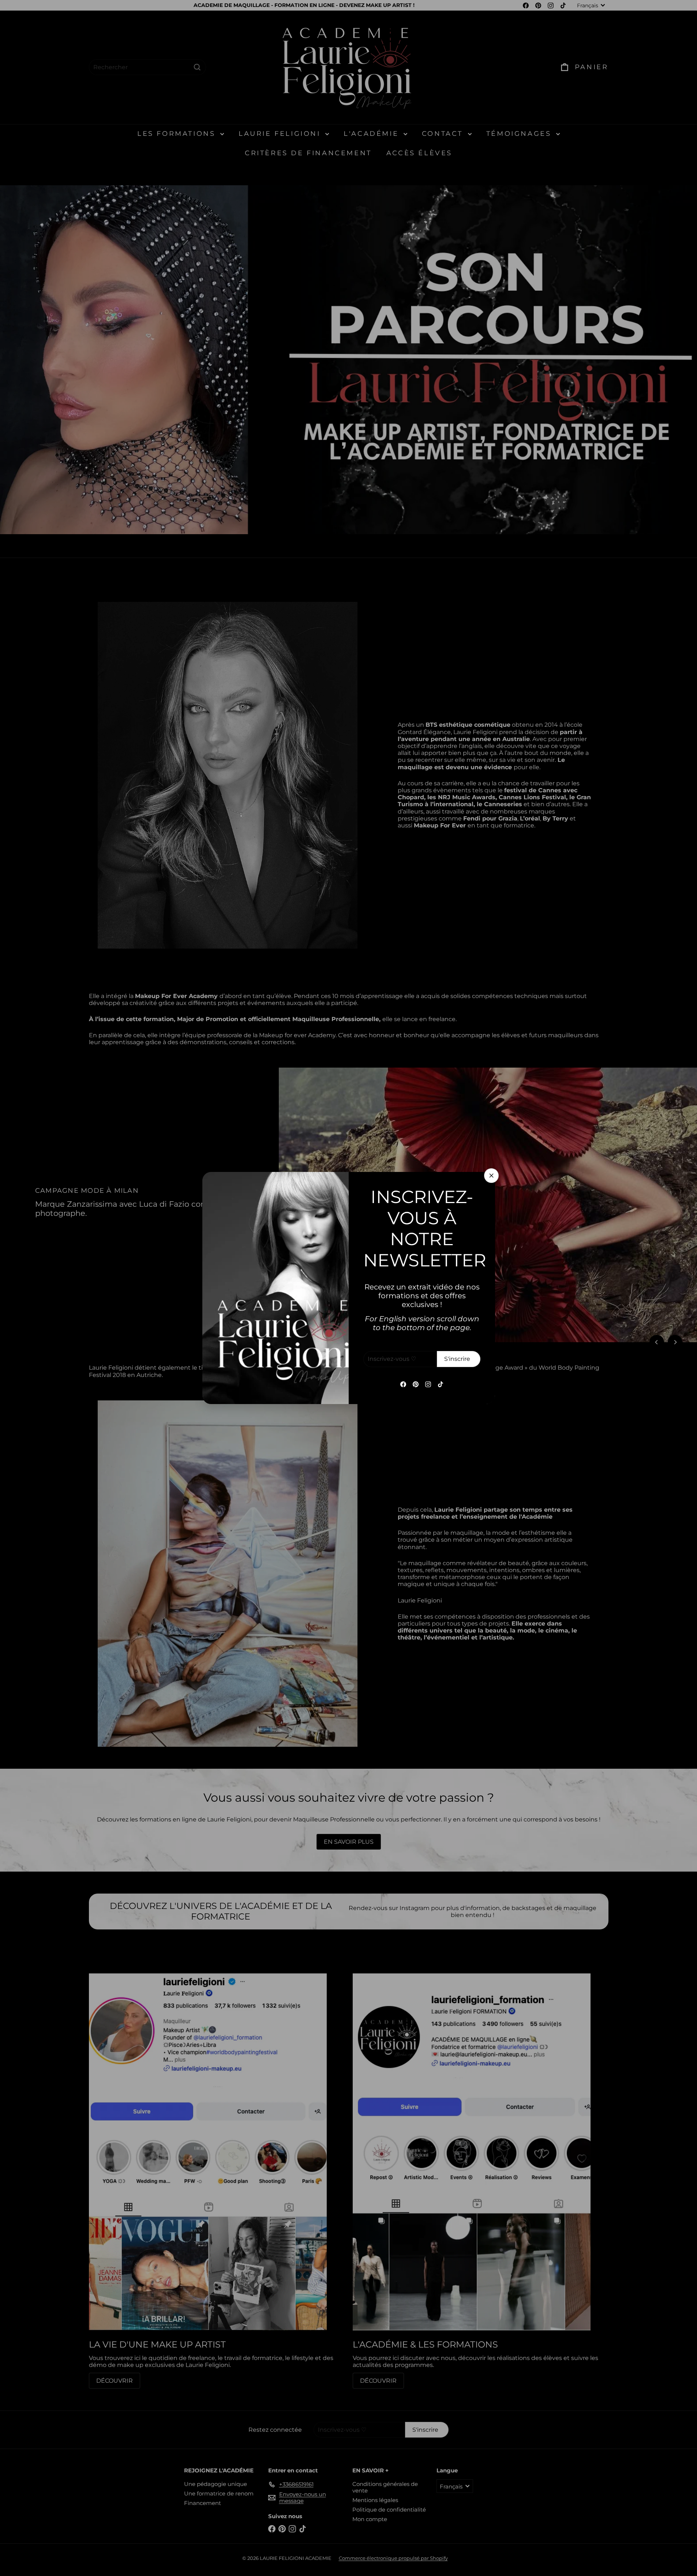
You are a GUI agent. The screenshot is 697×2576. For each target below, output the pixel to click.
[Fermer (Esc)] (491, 1176)
